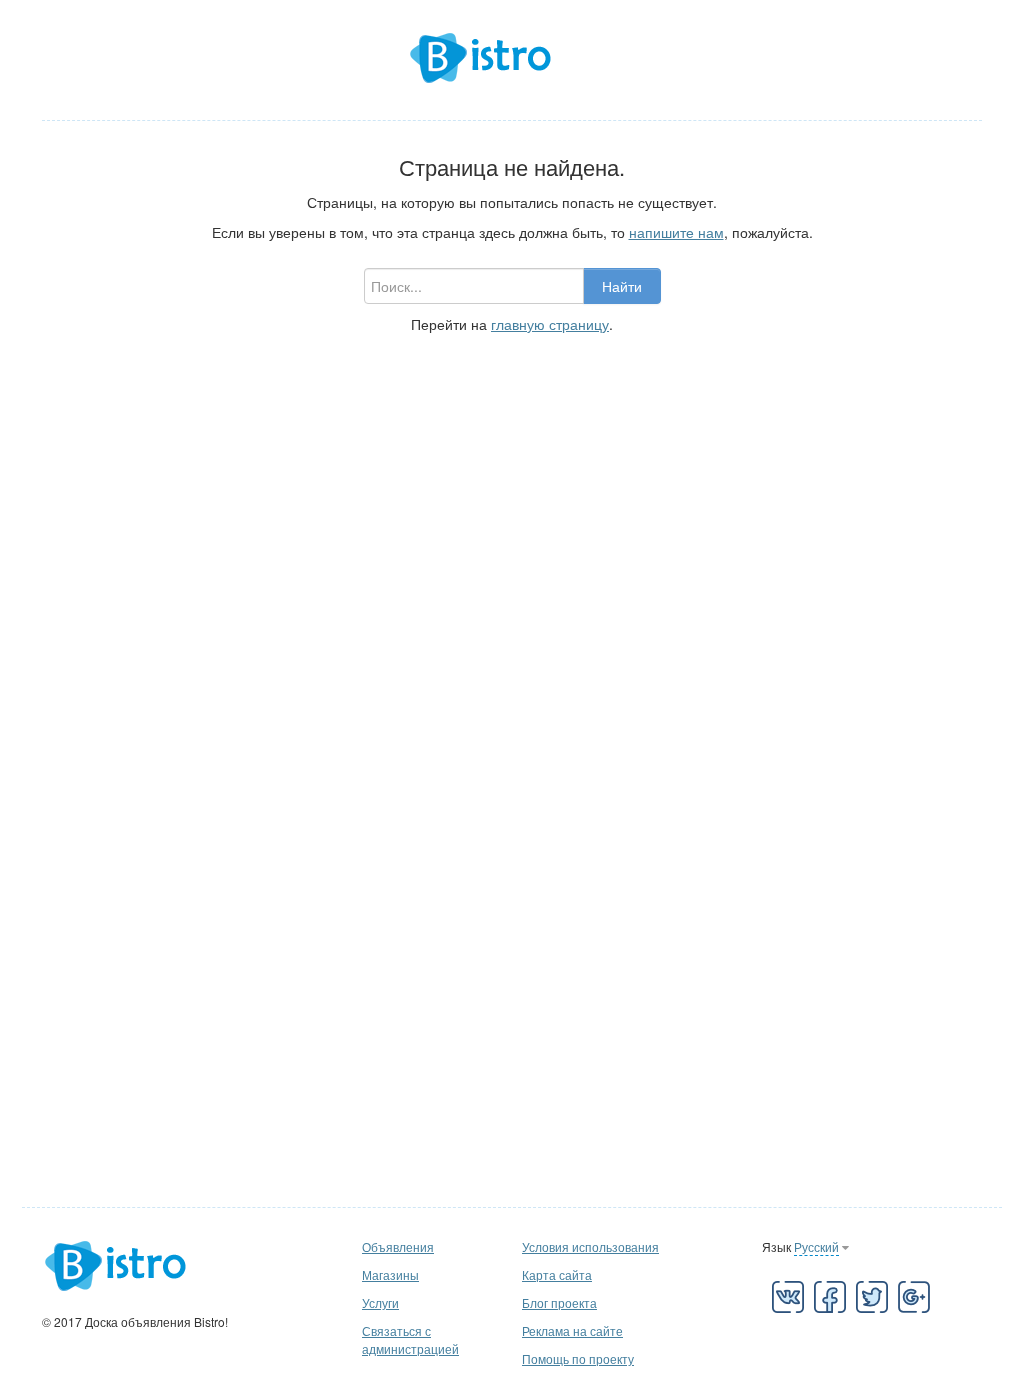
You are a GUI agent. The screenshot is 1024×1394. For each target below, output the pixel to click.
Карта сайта (557, 1274)
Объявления (398, 1246)
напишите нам (676, 232)
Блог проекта (559, 1302)
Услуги (380, 1302)
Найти (622, 286)
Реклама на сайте (572, 1330)
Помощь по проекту (578, 1358)
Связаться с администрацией (410, 1339)
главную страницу (550, 324)
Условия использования (590, 1246)
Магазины (390, 1274)
